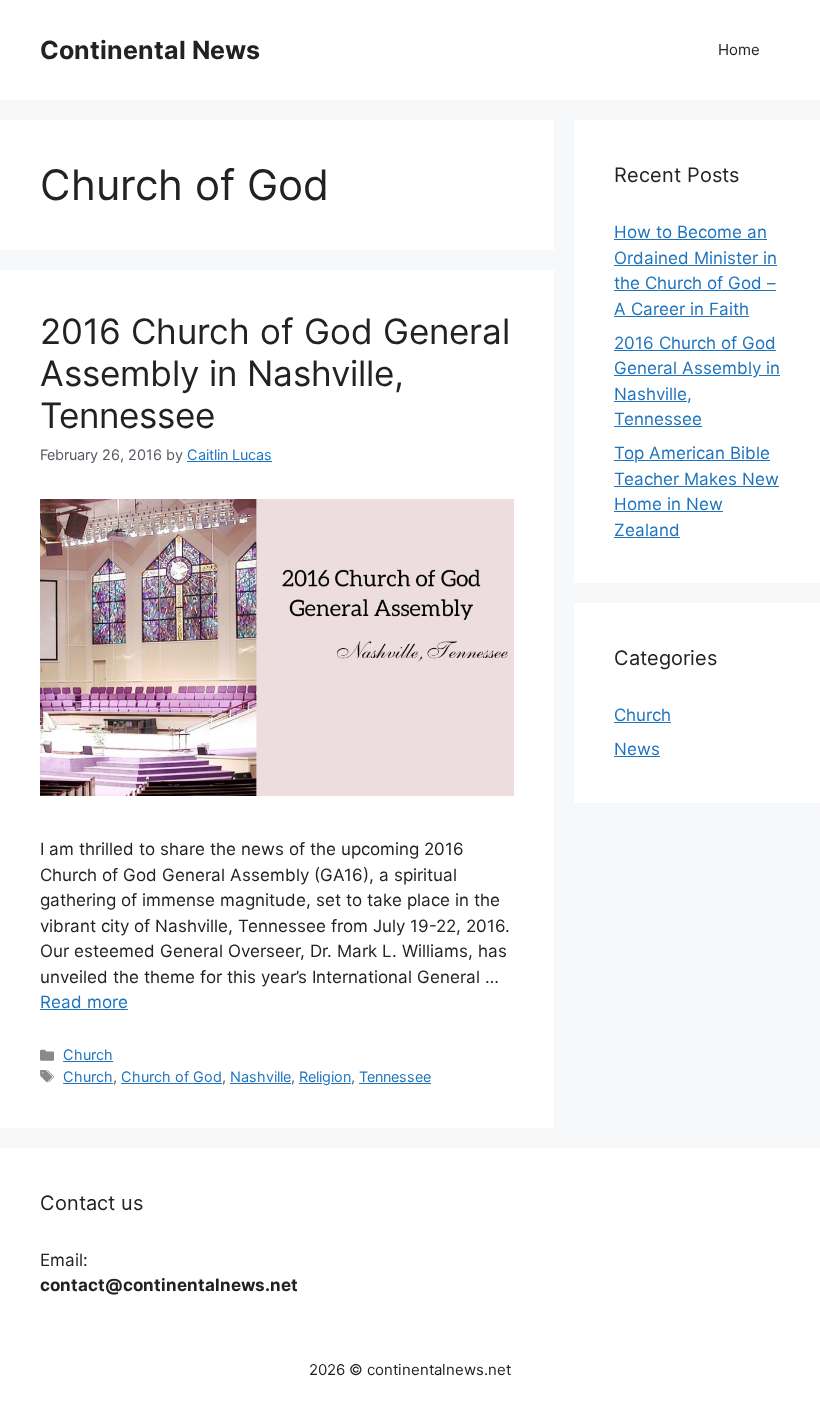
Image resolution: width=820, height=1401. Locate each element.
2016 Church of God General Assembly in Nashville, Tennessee (275, 373)
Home (739, 49)
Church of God (171, 1076)
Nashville (260, 1076)
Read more (84, 1002)
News (637, 749)
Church (88, 1054)
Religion (325, 1076)
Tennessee (395, 1076)
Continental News (150, 50)
